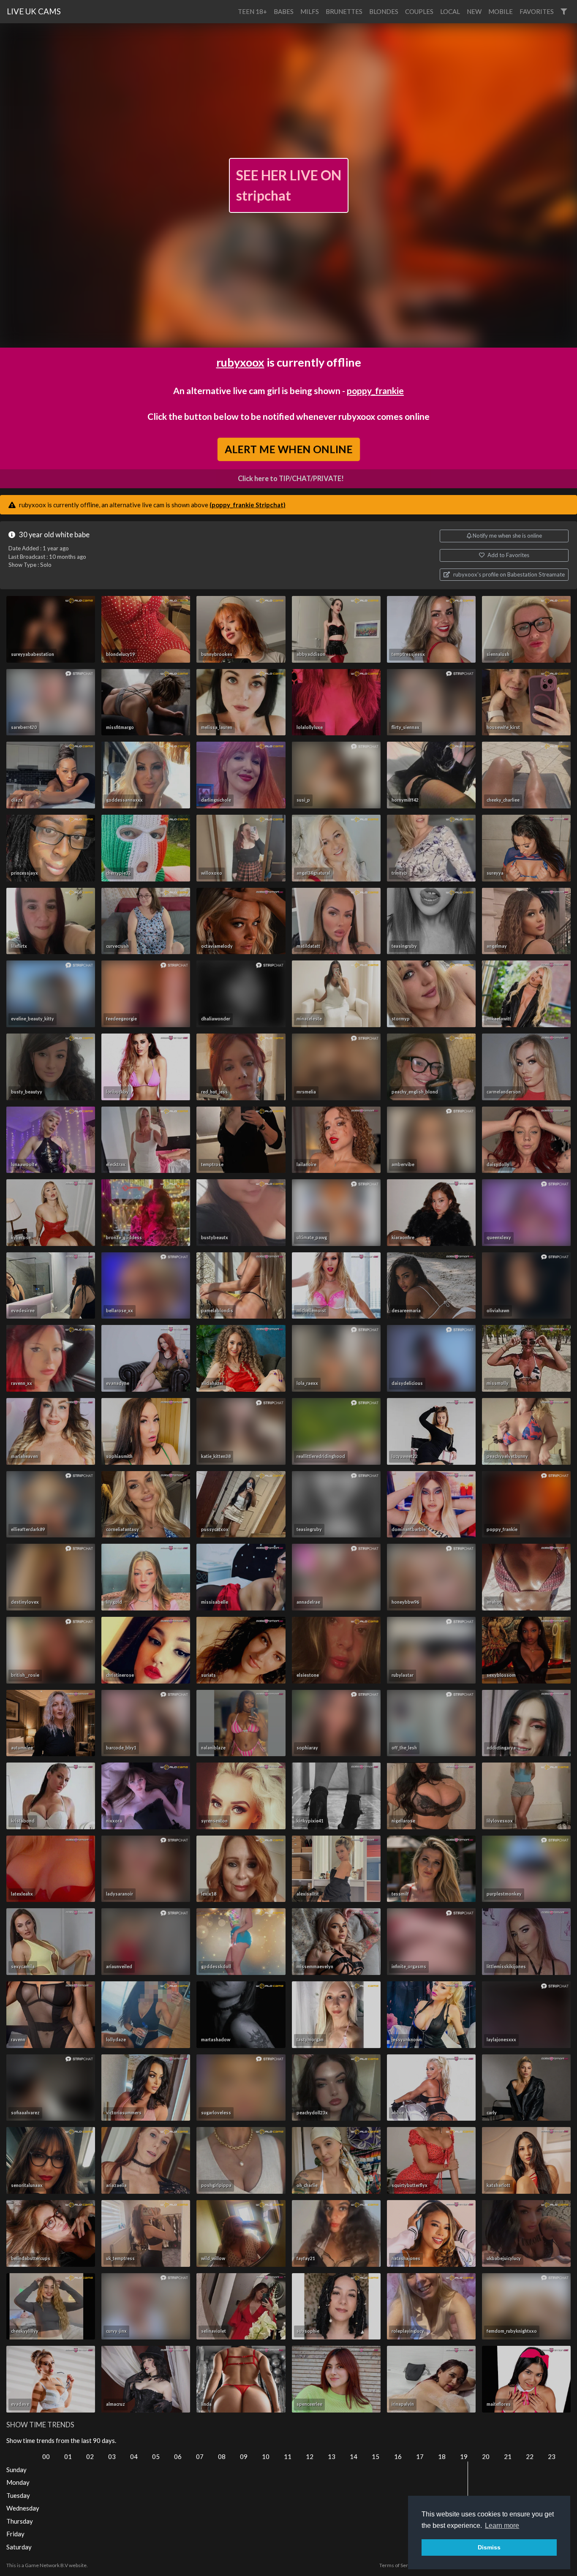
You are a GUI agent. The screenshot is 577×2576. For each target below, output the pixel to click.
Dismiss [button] (489, 2547)
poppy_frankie (375, 390)
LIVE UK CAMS (34, 11)
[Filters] (564, 12)
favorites (537, 11)
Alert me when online (288, 449)
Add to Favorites (508, 555)
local (450, 11)
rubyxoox (240, 362)
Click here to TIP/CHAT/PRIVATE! (291, 479)
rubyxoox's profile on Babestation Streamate (508, 574)
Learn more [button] (502, 2526)
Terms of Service (398, 2565)
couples (419, 11)
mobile (501, 11)
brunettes (344, 11)
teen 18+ (252, 11)
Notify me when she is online (507, 536)
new (474, 11)
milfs (310, 11)
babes (284, 11)
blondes (384, 11)
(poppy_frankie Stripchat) (248, 505)
